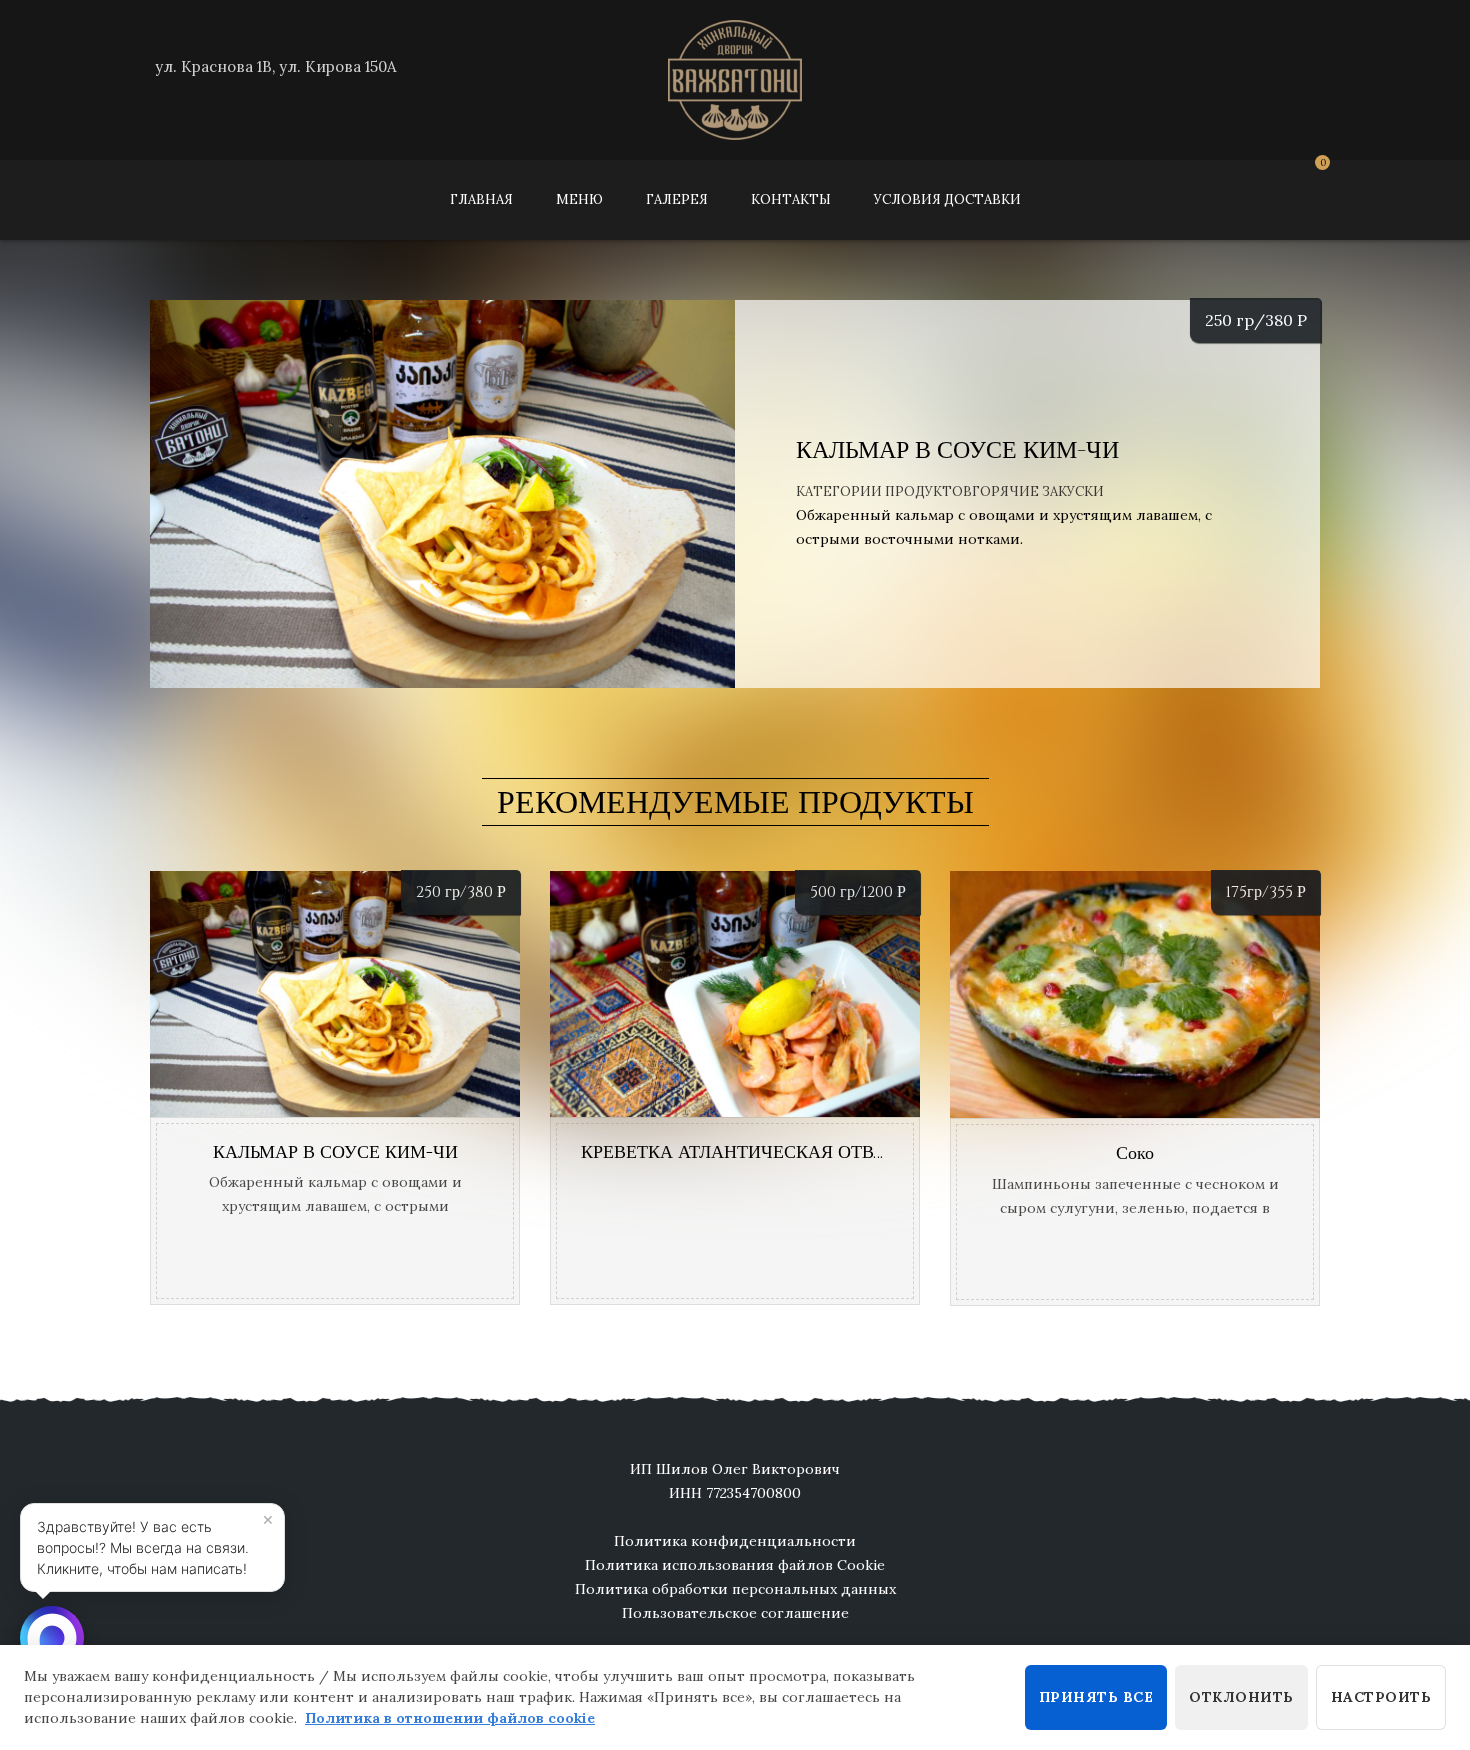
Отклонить (1241, 1697)
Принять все (1096, 1697)
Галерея (677, 199)
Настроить (1381, 1697)
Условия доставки (947, 199)
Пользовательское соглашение (735, 1613)
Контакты (791, 199)
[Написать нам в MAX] (52, 1638)
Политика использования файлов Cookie (735, 1565)
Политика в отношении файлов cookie (450, 1718)
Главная (481, 199)
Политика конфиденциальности (735, 1541)
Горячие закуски (1038, 491)
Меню (579, 199)
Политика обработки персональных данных (735, 1589)
